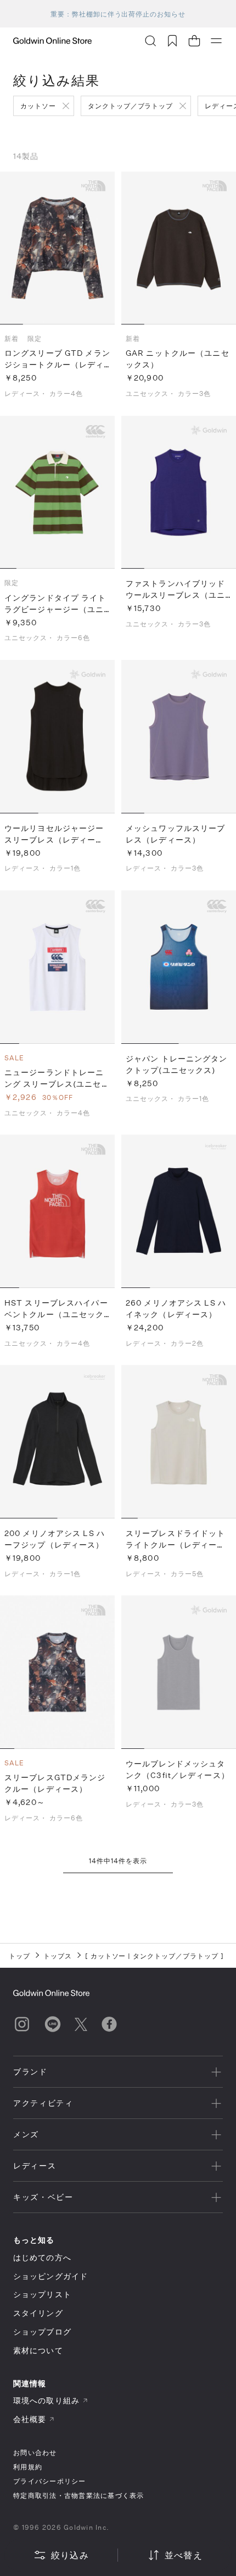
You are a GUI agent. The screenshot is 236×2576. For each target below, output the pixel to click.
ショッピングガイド (50, 2276)
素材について (38, 2350)
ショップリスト (42, 2294)
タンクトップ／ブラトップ (131, 106)
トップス (58, 1956)
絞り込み (70, 2555)
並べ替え (184, 2555)
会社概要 (30, 2419)
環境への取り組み (46, 2400)
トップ (19, 1956)
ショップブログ (42, 2332)
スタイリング (38, 2313)
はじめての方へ (42, 2257)
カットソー (38, 106)
